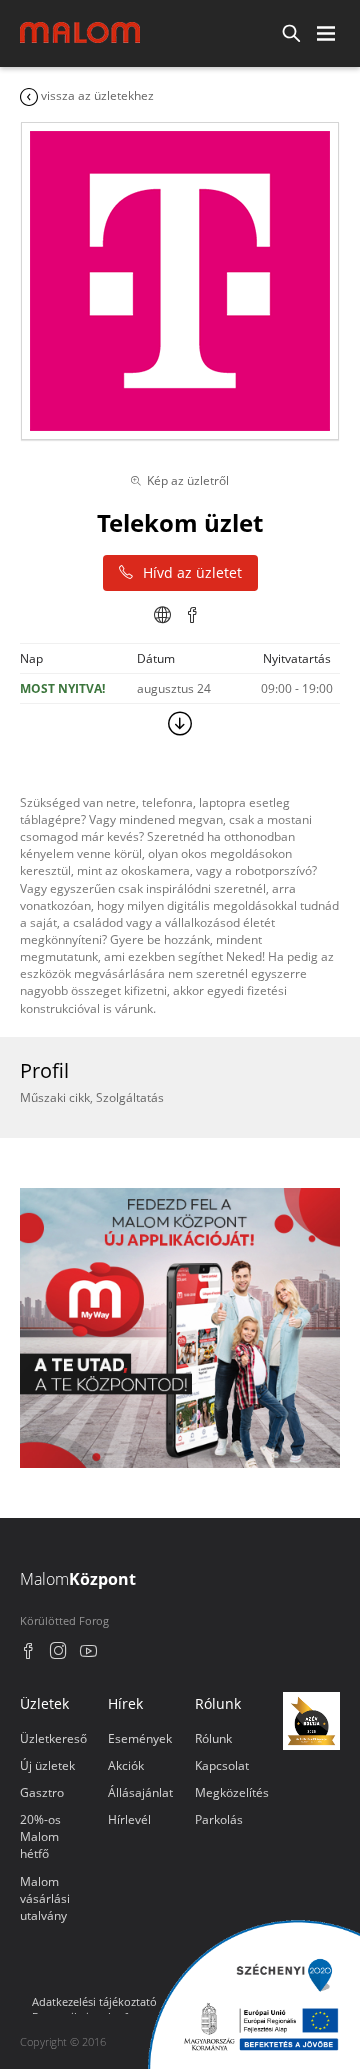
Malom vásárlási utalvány (45, 1898)
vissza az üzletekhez (96, 95)
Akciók (126, 1765)
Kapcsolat (222, 1765)
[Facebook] (28, 1653)
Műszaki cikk (55, 1097)
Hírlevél (129, 1819)
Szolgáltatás (130, 1097)
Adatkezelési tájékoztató (94, 2001)
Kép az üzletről (188, 480)
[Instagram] (58, 1653)
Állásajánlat (140, 1792)
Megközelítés (232, 1792)
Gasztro (42, 1792)
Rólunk (213, 1738)
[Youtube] (88, 1653)
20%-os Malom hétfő (40, 1836)
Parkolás (219, 1819)
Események (140, 1738)
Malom (78, 1579)
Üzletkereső (53, 1738)
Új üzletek (47, 1765)
